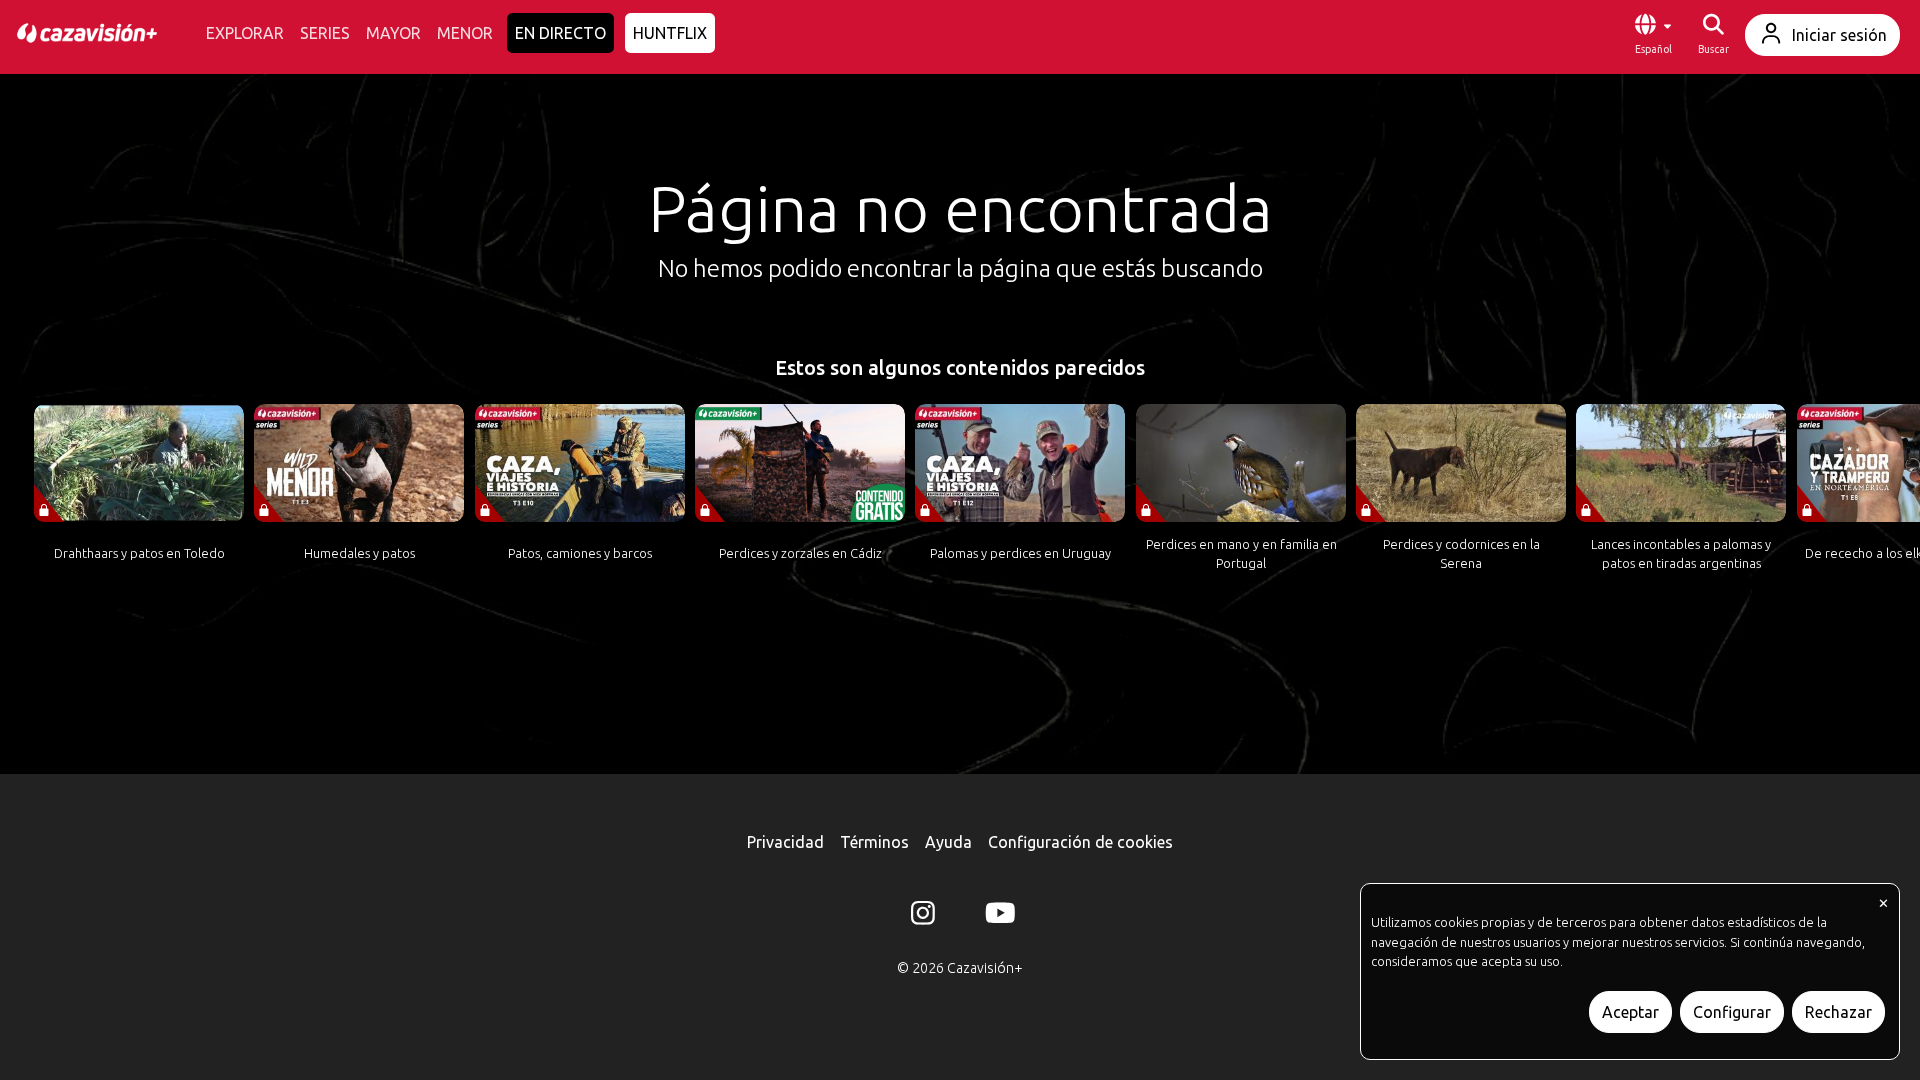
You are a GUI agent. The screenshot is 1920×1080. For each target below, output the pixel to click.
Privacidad (785, 842)
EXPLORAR (245, 33)
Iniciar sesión (1839, 35)
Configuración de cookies (1080, 842)
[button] (1653, 35)
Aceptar (1630, 1012)
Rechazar (1838, 1012)
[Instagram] (923, 917)
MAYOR (393, 33)
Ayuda (948, 842)
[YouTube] (997, 917)
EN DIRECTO (560, 33)
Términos (874, 842)
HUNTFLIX (670, 33)
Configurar (1732, 1012)
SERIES (325, 33)
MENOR (465, 33)
